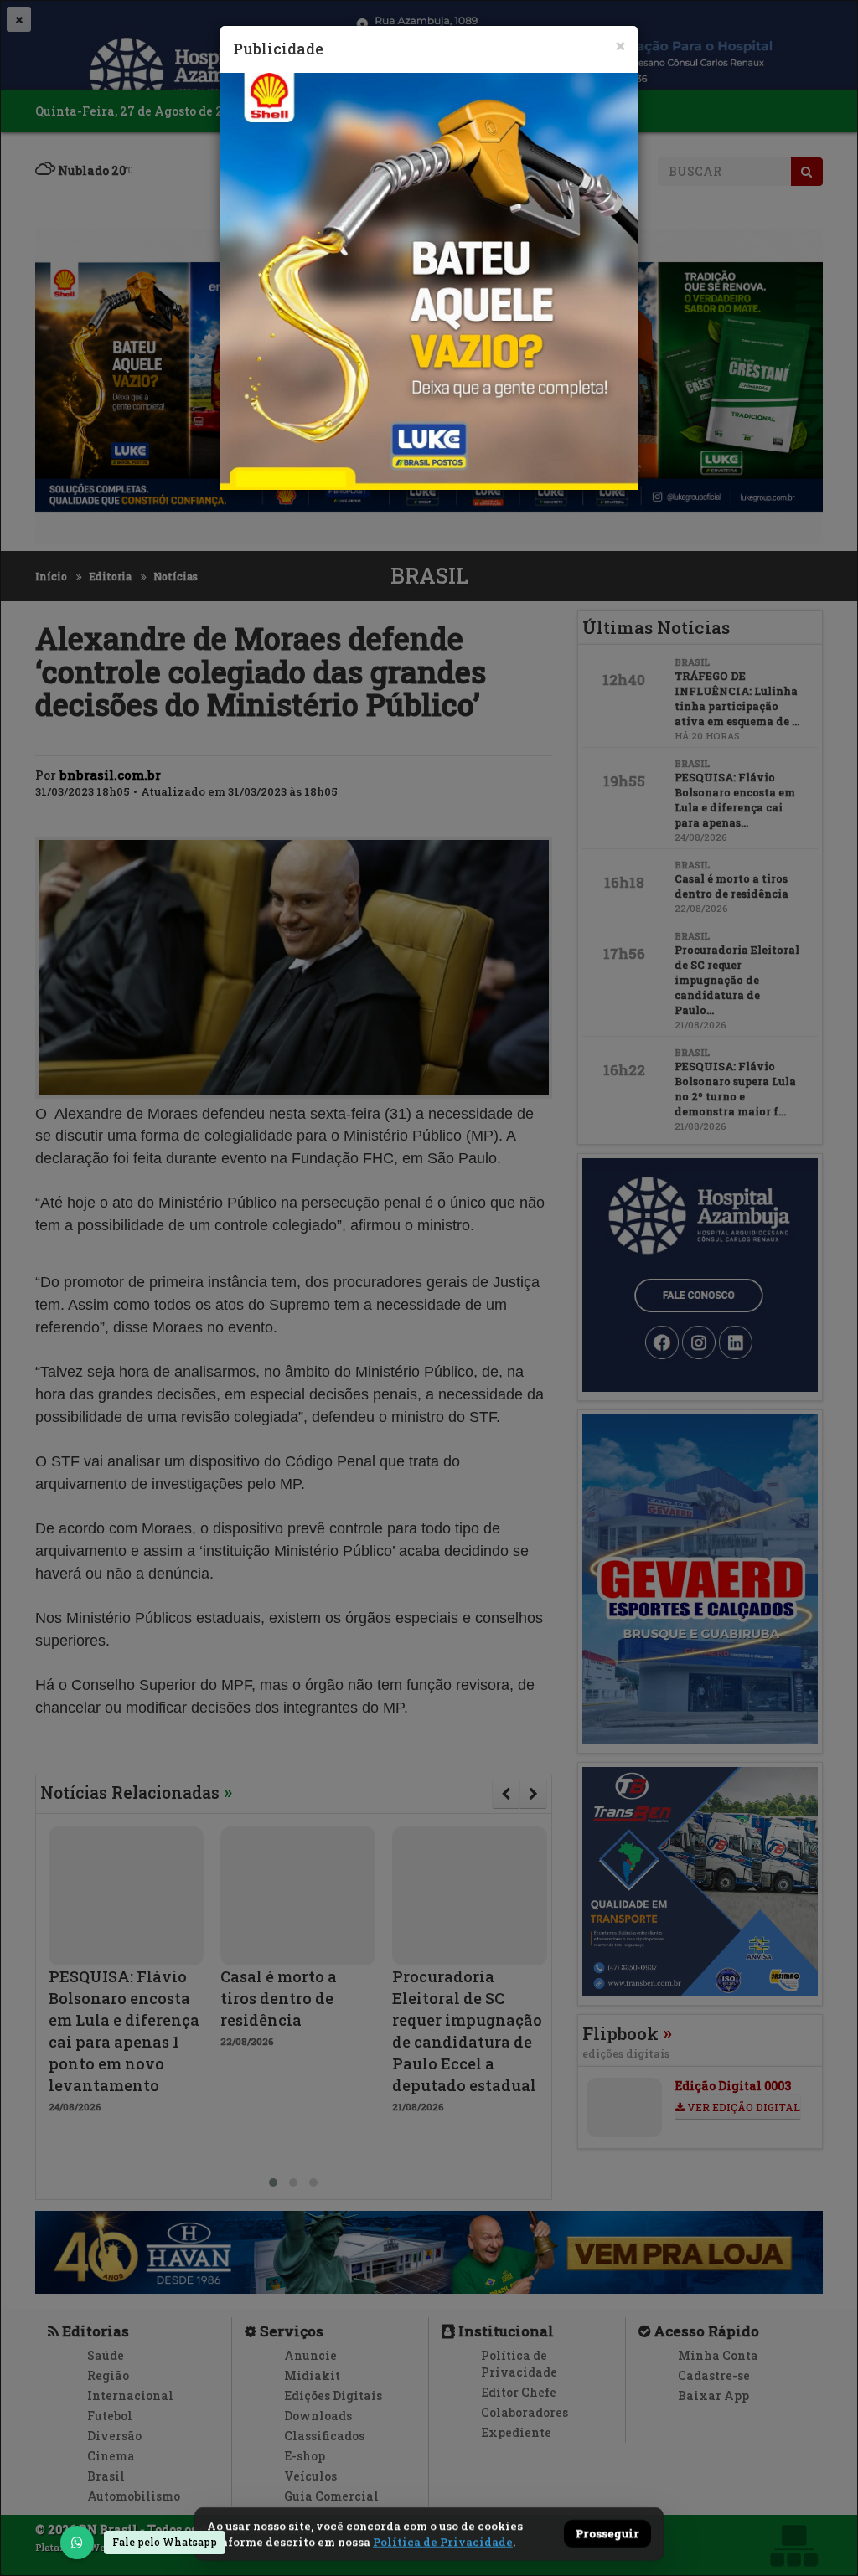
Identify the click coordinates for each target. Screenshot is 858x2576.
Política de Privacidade (443, 2542)
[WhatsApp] (77, 2543)
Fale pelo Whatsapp (165, 2542)
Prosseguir (607, 2534)
